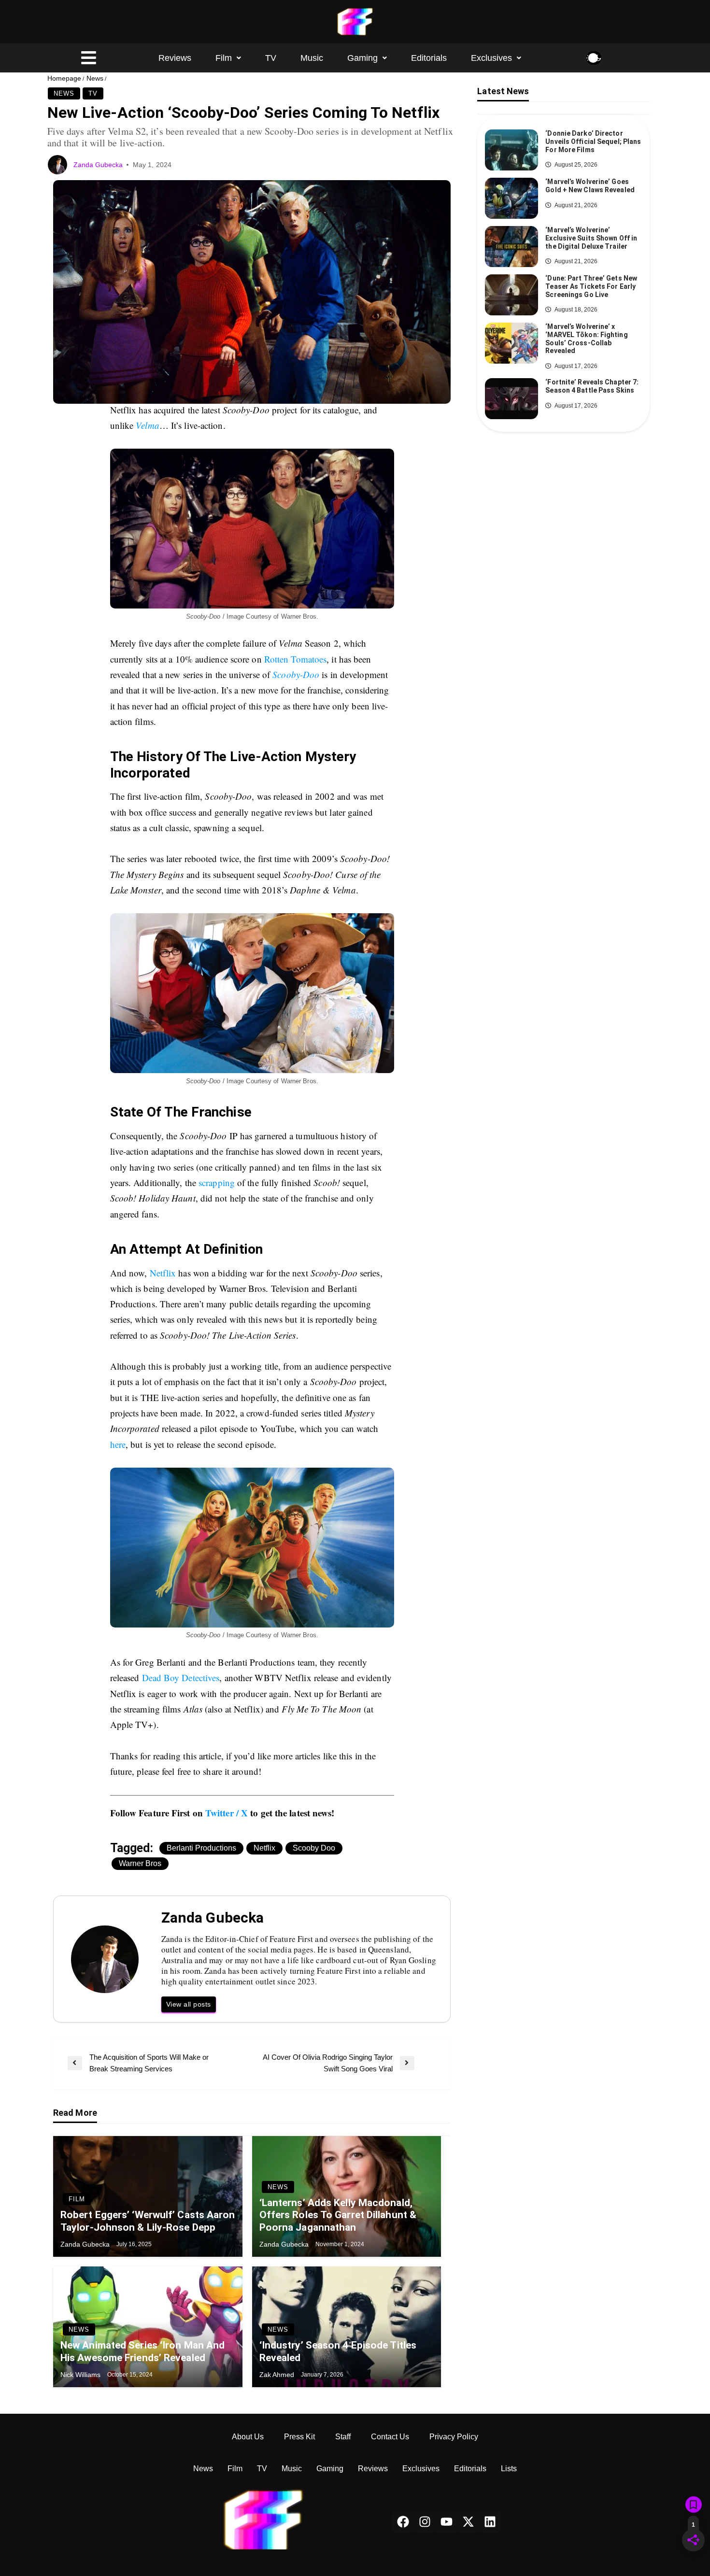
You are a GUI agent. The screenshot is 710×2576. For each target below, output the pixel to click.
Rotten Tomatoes (296, 659)
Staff (343, 2437)
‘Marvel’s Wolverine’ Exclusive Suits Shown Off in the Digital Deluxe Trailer (591, 238)
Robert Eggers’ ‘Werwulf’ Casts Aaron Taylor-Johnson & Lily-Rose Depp (148, 2221)
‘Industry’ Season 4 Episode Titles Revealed (338, 2351)
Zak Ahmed (278, 2375)
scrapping (217, 1182)
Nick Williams (81, 2375)
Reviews (175, 58)
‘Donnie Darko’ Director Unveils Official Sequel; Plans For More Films (593, 142)
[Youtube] (447, 2522)
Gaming (362, 58)
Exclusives (491, 58)
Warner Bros (140, 1863)
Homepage (64, 78)
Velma (148, 425)
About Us (248, 2437)
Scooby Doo (314, 1848)
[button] (228, 58)
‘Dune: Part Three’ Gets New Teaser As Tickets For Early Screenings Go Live (591, 286)
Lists (509, 2469)
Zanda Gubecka (99, 165)
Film (224, 58)
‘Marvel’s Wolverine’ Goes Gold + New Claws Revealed (590, 186)
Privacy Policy (454, 2437)
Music (312, 58)
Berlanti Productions (201, 1848)
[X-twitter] (468, 2522)
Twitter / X (227, 1813)
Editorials (429, 58)
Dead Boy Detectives (181, 1677)
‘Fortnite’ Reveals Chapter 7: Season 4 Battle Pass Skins (592, 386)
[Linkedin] (490, 2522)
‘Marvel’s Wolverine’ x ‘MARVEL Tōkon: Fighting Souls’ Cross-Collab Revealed (586, 339)
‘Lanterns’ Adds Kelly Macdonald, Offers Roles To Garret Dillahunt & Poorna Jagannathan (338, 2215)
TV (271, 58)
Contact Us (390, 2437)
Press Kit (299, 2437)
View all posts (189, 2004)
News (95, 78)
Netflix (163, 1273)
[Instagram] (425, 2522)
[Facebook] (403, 2522)
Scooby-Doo (296, 674)
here (118, 1444)
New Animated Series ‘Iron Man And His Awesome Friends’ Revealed (142, 2351)
